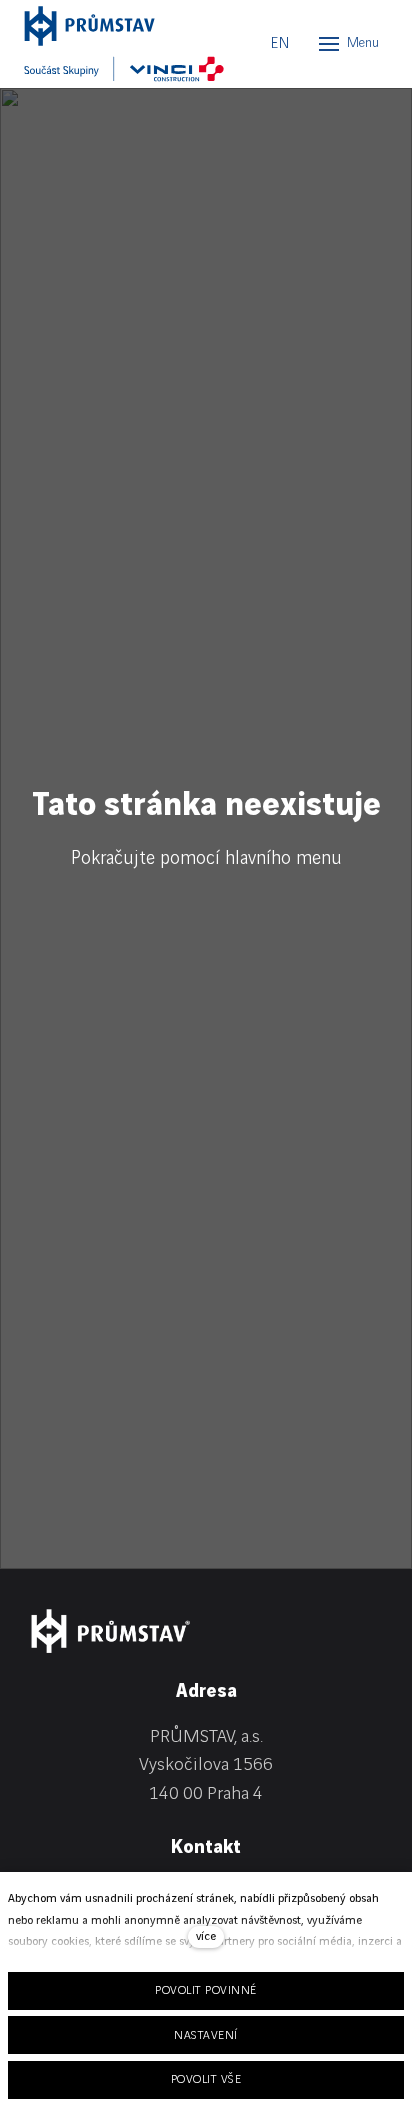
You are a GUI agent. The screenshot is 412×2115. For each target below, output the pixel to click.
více (206, 1936)
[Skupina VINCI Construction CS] (124, 69)
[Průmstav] (114, 26)
